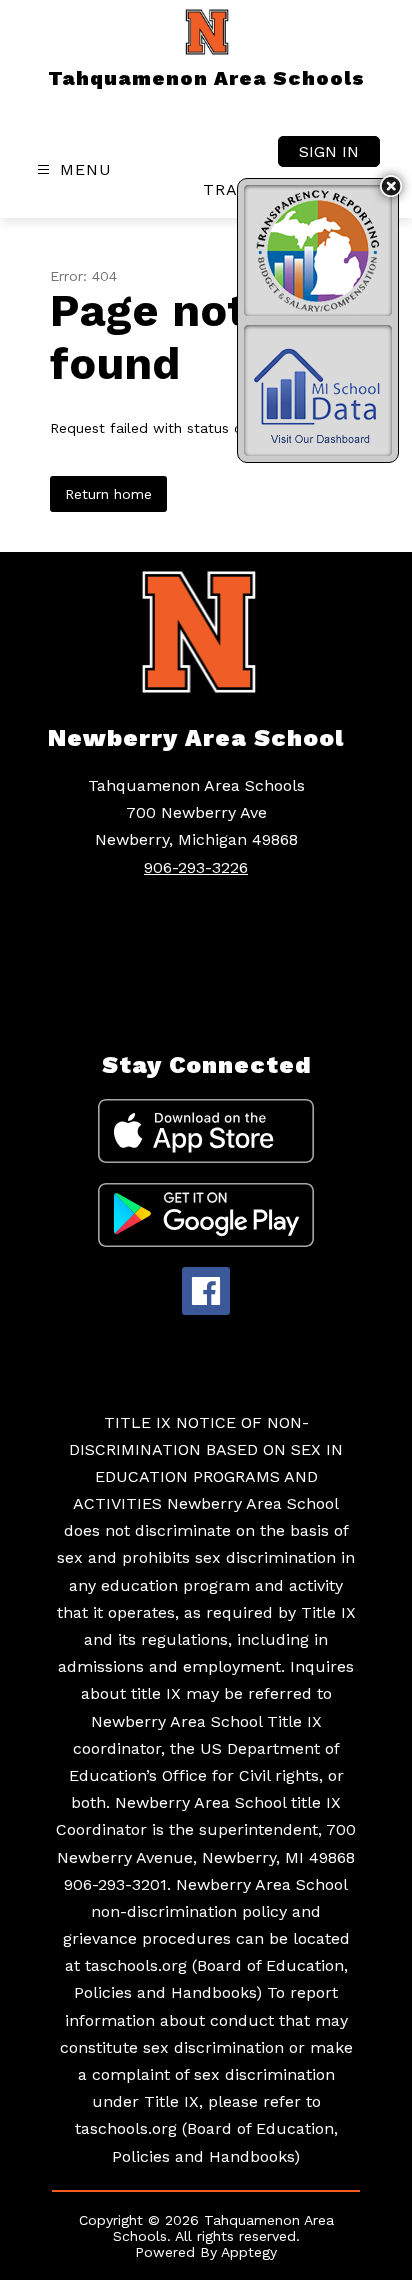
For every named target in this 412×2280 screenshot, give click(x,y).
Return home (108, 494)
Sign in (329, 151)
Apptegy (249, 2252)
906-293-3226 (196, 867)
